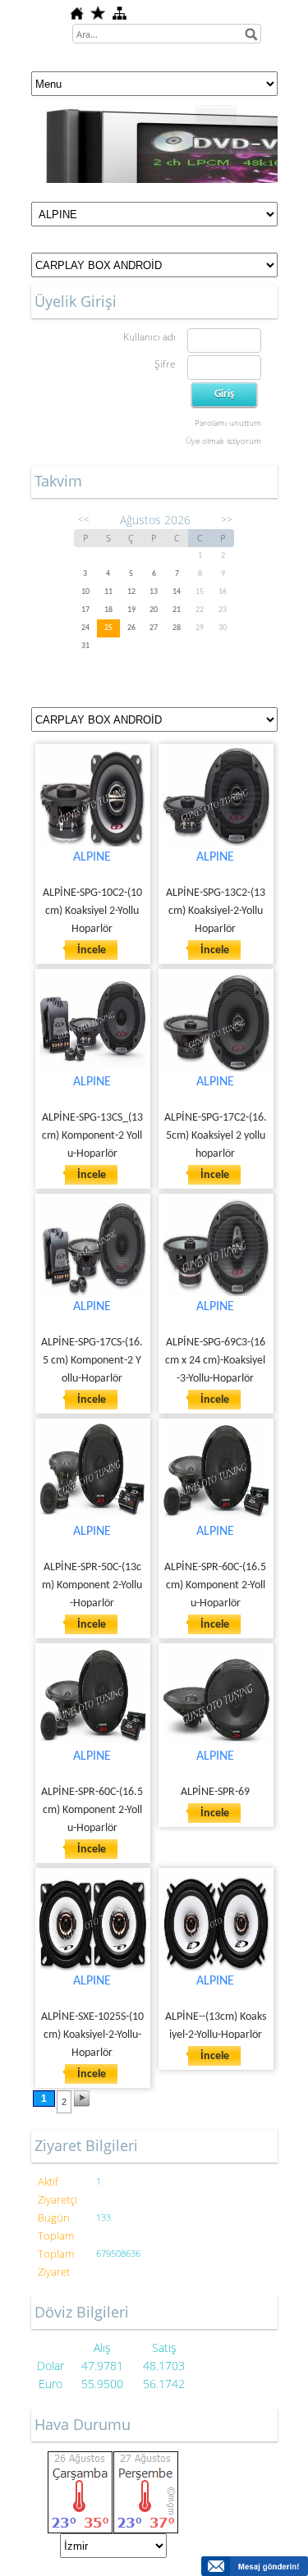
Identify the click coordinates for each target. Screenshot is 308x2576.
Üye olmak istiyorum (223, 441)
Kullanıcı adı (149, 337)
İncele (92, 950)
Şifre (165, 364)
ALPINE (92, 857)
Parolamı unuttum (228, 422)
